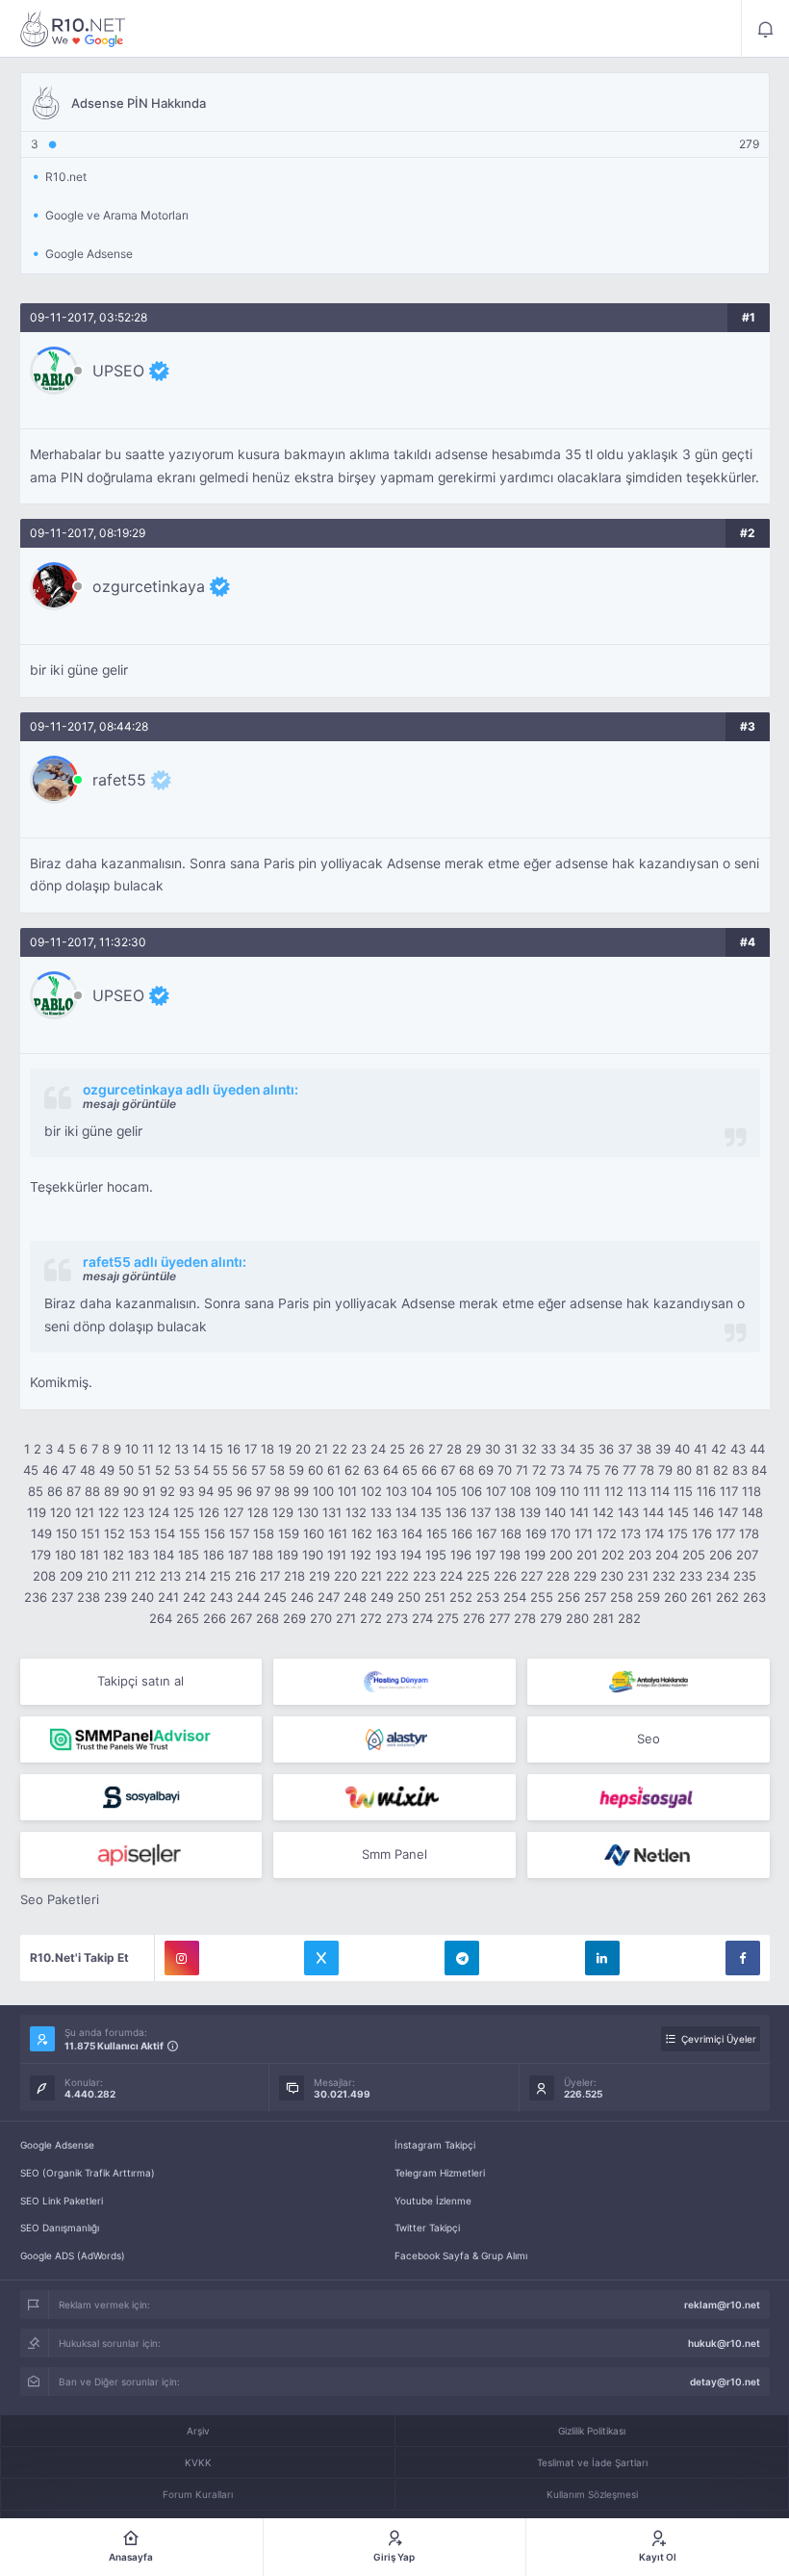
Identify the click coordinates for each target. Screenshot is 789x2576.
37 (625, 1449)
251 (435, 1597)
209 (71, 1576)
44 (757, 1449)
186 (214, 1555)
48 (88, 1470)
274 (422, 1618)
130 (308, 1512)
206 (721, 1555)
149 (41, 1533)
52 (163, 1470)
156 (215, 1533)
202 (613, 1555)
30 (493, 1449)
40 (682, 1449)
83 (740, 1470)
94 (206, 1491)
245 (275, 1597)
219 (319, 1576)
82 (721, 1470)
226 (505, 1576)
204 (667, 1555)
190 (313, 1555)
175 (678, 1533)
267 (241, 1618)
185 (189, 1555)
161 (338, 1533)
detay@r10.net (725, 2382)
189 (288, 1555)
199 (535, 1555)
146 (703, 1512)
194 (411, 1555)
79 (665, 1470)
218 (294, 1576)
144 (653, 1512)
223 (424, 1576)
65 (410, 1470)
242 (194, 1597)
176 (702, 1533)
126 (209, 1512)
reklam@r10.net (722, 2305)
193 (386, 1555)
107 (496, 1491)
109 (546, 1491)
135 (431, 1512)
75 (593, 1470)
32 (529, 1449)
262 (727, 1597)
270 (321, 1618)
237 (62, 1597)
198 (510, 1555)
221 (371, 1576)
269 (294, 1618)
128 (258, 1512)
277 (499, 1618)
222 (397, 1576)
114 (660, 1491)
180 (65, 1555)
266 (215, 1618)
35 (587, 1449)
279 (551, 1618)
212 (145, 1576)
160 (314, 1533)
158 (264, 1533)
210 (97, 1576)
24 (378, 1449)
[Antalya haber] (649, 1682)
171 (584, 1533)
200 (561, 1555)
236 (36, 1597)
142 (603, 1512)
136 (456, 1512)
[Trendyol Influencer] (394, 1797)
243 (221, 1597)
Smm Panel (394, 1854)
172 (607, 1533)
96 (244, 1491)
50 (126, 1470)
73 (558, 1470)
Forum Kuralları (198, 2494)
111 (592, 1491)
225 (478, 1576)
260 (675, 1597)
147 (728, 1512)
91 (149, 1491)
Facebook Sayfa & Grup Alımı (461, 2255)
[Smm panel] (141, 1739)
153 (140, 1533)
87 (74, 1491)
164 (412, 1533)
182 (114, 1555)
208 (44, 1576)
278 (525, 1618)
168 (511, 1533)
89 (112, 1491)
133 (381, 1512)
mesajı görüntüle (129, 1104)
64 (391, 1470)
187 (238, 1555)
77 (629, 1470)
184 (164, 1555)
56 (240, 1470)
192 (361, 1555)
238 (89, 1597)
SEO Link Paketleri (62, 2201)
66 (429, 1470)
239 (115, 1597)
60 (316, 1470)
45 (31, 1470)
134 (406, 1512)
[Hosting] (394, 1682)
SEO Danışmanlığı (60, 2228)
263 (754, 1597)
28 (454, 1449)
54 (201, 1470)
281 (603, 1618)
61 (334, 1470)
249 (382, 1597)
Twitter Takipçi (427, 2228)
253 (488, 1597)
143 (628, 1512)
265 (188, 1618)
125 (184, 1512)
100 (323, 1491)
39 (663, 1449)
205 (694, 1555)
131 (332, 1512)
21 (321, 1449)
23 (359, 1449)
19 (285, 1449)
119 (37, 1512)
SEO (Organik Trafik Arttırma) (88, 2173)
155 (190, 1533)
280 (577, 1618)
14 (199, 1449)
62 (352, 1470)
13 (182, 1449)
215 (220, 1576)
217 (270, 1576)
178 (749, 1533)
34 (568, 1449)
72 (539, 1470)
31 (511, 1449)
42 (719, 1449)
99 (301, 1491)
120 (61, 1512)
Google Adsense (57, 2145)
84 (759, 1470)
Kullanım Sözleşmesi (592, 2494)
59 (296, 1470)
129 (283, 1512)
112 (614, 1491)
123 (134, 1512)
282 (629, 1618)
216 (245, 1576)
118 (751, 1491)
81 (702, 1470)
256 (569, 1597)
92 (167, 1491)
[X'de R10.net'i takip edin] (321, 1958)
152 (115, 1533)
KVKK (198, 2462)
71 (522, 1470)
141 (579, 1512)
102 (371, 1491)
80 (684, 1470)
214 (195, 1576)
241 (168, 1597)
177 (725, 1533)
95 (225, 1491)
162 (362, 1533)
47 (69, 1470)
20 (303, 1449)
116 (706, 1491)
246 (302, 1597)
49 (107, 1470)
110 (570, 1491)
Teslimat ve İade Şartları (592, 2462)
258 (622, 1597)
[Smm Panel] (141, 1797)
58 (277, 1470)
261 (701, 1597)
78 (647, 1470)
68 (467, 1470)
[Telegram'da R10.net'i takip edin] (462, 1958)
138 (505, 1512)
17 (251, 1449)
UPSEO (118, 371)
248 (355, 1597)
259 (649, 1597)
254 (515, 1597)
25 (397, 1449)
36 (606, 1449)
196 (461, 1555)
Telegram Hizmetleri (440, 2173)
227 (532, 1576)
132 (356, 1512)
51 (144, 1470)
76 (611, 1470)
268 (267, 1618)
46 (50, 1470)
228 (558, 1576)
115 (683, 1491)
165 (437, 1533)
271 (346, 1618)
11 (148, 1449)
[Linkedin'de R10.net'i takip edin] (602, 1958)
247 (329, 1597)
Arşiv (198, 2431)
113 (637, 1491)
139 (530, 1512)
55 (220, 1470)
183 (139, 1555)
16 (234, 1449)
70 (505, 1470)
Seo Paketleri (60, 1899)
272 (371, 1618)
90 (131, 1491)
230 (612, 1576)
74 (575, 1470)
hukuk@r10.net (724, 2343)
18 (267, 1449)
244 (248, 1597)
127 (233, 1512)
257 (595, 1597)
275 (448, 1618)
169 (536, 1533)
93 (187, 1491)
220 (345, 1576)
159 (289, 1533)
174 (654, 1533)
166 (462, 1533)
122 (109, 1512)
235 (745, 1576)
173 (631, 1533)
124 (159, 1512)
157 (239, 1533)
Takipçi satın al (140, 1681)
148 (752, 1512)
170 (560, 1533)
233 (691, 1576)
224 (451, 1576)
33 (548, 1449)
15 (216, 1449)
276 (474, 1618)
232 (664, 1576)
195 (436, 1555)
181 (89, 1555)
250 (409, 1597)
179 (41, 1555)
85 (36, 1491)
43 (738, 1449)
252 (461, 1597)
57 (258, 1470)
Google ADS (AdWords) (73, 2255)
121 (85, 1512)
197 (485, 1555)
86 (55, 1491)
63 (371, 1470)
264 (161, 1618)
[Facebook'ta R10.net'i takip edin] (743, 1958)
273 (397, 1618)
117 (729, 1491)
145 (678, 1512)
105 (446, 1491)
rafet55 (119, 780)
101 (347, 1491)
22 (340, 1449)
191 (337, 1555)
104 (421, 1491)
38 (644, 1449)
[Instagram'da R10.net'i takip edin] (182, 1958)
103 (396, 1491)
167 (486, 1533)
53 (182, 1470)
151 (90, 1533)
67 (448, 1470)
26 (417, 1449)
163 (387, 1533)
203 (640, 1555)
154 (165, 1533)
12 (165, 1449)
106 (471, 1491)
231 (638, 1576)
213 (170, 1576)
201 (587, 1555)
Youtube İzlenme (433, 2201)
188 (263, 1555)
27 (435, 1449)
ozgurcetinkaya (149, 586)
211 (121, 1576)
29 (473, 1449)
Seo (649, 1739)
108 (521, 1491)
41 (700, 1449)
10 (132, 1449)
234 (718, 1576)
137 (481, 1512)
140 (555, 1512)
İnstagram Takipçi (435, 2145)
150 (66, 1533)
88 (92, 1491)
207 (747, 1555)
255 (542, 1597)
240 (142, 1597)
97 (263, 1491)
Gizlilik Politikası (592, 2431)
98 (282, 1491)
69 (486, 1470)
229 (585, 1576)
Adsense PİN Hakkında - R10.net (73, 29)
